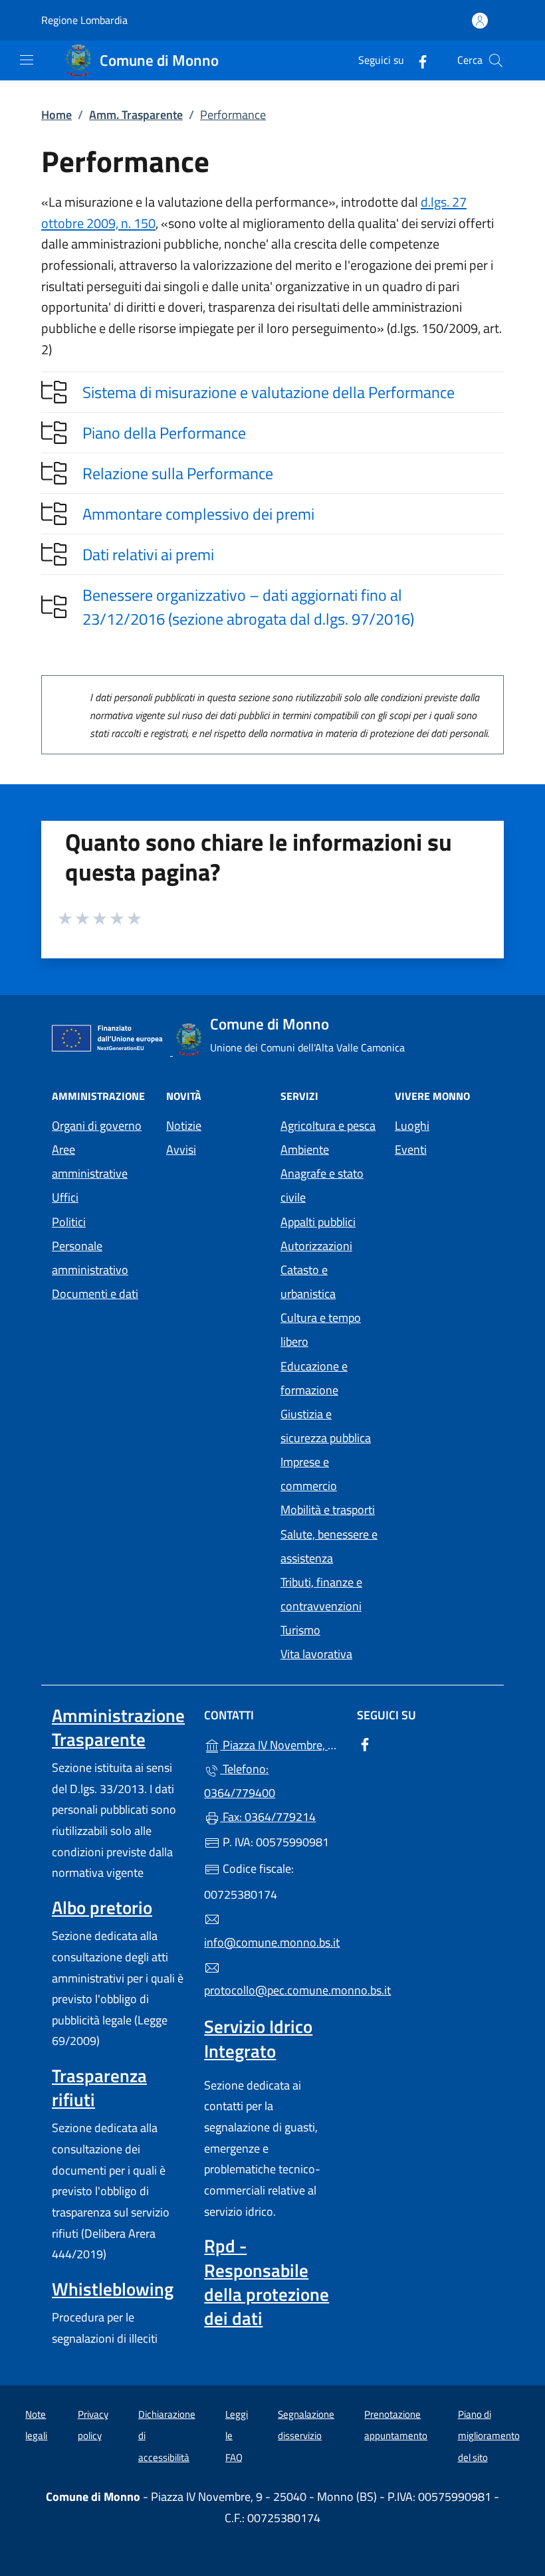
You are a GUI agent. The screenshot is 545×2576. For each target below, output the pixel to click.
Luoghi (412, 1126)
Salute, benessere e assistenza (329, 1546)
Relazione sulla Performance (178, 473)
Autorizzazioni (316, 1246)
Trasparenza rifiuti (99, 2088)
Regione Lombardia (84, 20)
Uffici (65, 1197)
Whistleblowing (113, 2289)
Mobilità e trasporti (328, 1510)
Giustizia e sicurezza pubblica (326, 1426)
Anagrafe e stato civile (322, 1185)
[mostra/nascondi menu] (27, 60)
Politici (69, 1222)
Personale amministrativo (90, 1258)
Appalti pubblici (318, 1222)
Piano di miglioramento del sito (489, 2436)
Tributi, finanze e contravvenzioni (321, 1594)
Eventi (411, 1149)
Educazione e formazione (314, 1378)
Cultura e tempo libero (321, 1330)
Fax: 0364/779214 (268, 1817)
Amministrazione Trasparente (118, 1727)
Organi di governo (97, 1126)
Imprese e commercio (309, 1474)
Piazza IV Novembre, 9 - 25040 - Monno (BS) (280, 1744)
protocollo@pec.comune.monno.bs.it (272, 1990)
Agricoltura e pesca (328, 1126)
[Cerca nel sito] (496, 60)
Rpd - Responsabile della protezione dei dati (267, 2282)
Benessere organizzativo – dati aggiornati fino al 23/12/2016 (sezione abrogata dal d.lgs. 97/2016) (248, 607)
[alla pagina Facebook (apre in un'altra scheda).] (417, 60)
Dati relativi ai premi (148, 554)
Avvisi (181, 1149)
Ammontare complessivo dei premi (198, 514)
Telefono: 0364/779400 (240, 1781)
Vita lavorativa (316, 1654)
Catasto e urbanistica (308, 1282)
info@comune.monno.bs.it (272, 1942)
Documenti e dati (95, 1294)
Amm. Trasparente (136, 115)
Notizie (184, 1126)
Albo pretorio (102, 1907)
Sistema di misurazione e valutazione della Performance (269, 392)
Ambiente (305, 1149)
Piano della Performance (164, 433)
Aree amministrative (90, 1161)
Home (56, 115)
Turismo (300, 1630)
